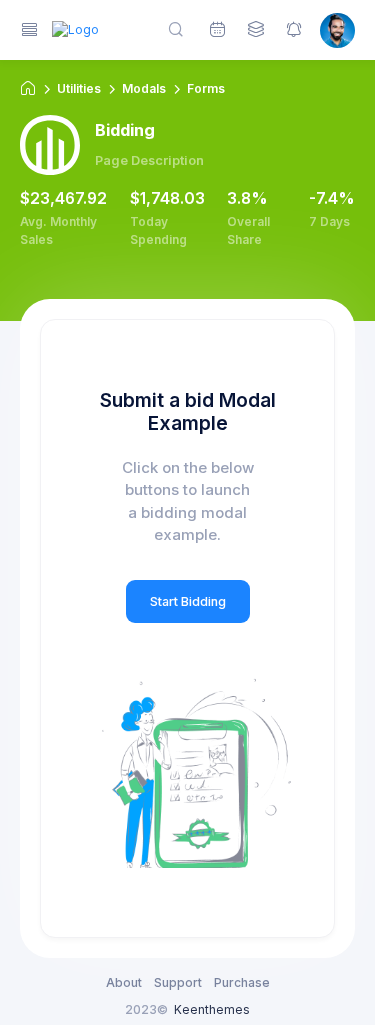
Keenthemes (212, 1009)
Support (178, 982)
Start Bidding (188, 601)
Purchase (242, 982)
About (124, 982)
